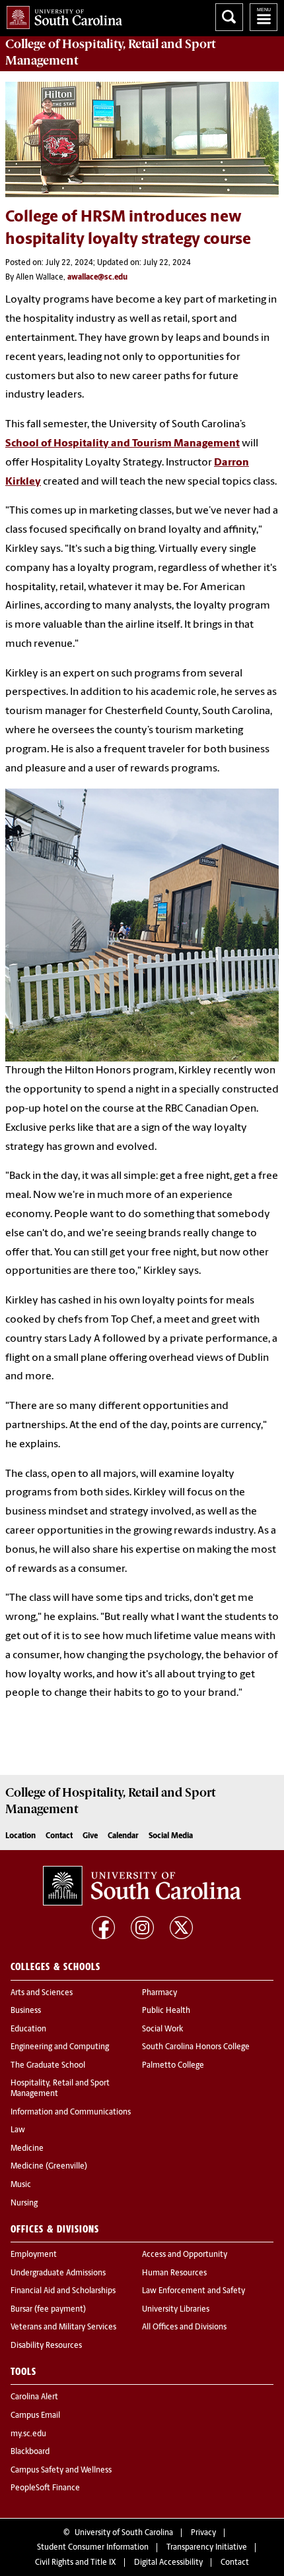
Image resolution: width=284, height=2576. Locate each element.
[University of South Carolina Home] (61, 15)
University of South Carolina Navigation (264, 17)
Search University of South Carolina (229, 17)
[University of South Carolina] (142, 1886)
